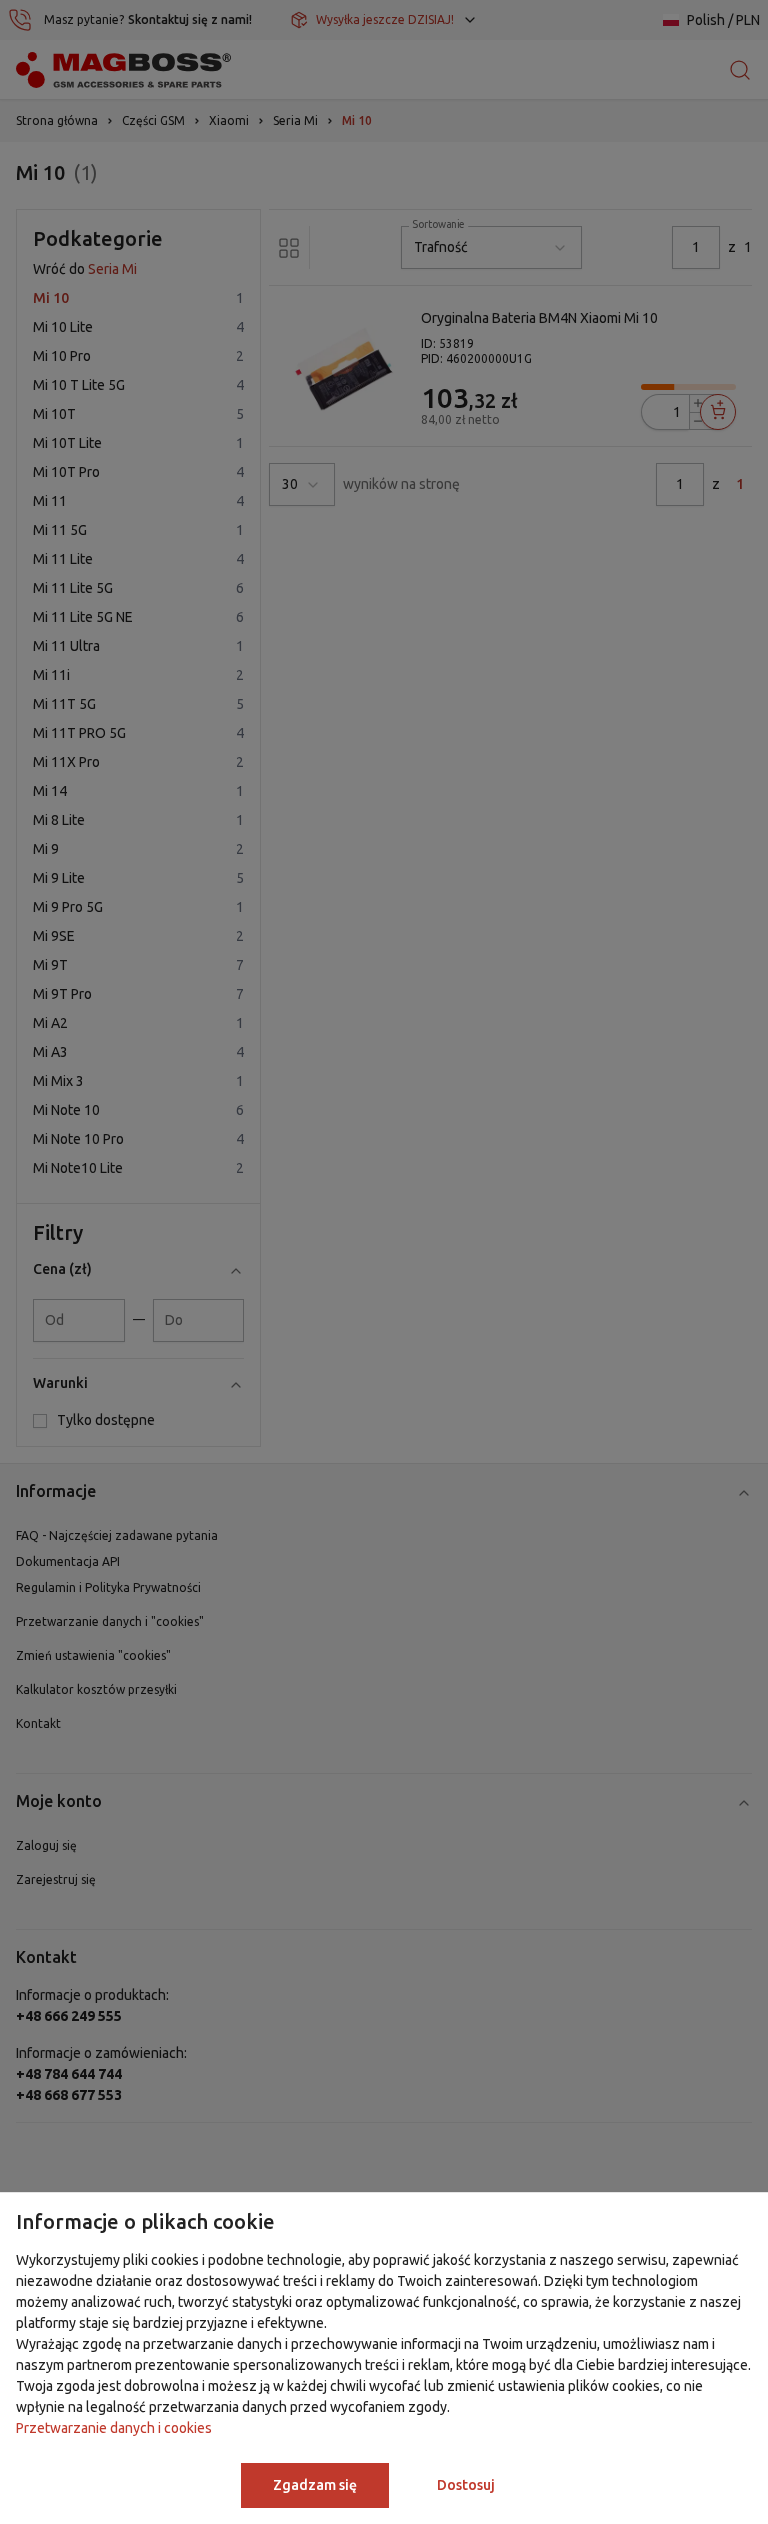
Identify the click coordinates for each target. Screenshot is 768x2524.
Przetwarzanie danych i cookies (114, 2428)
